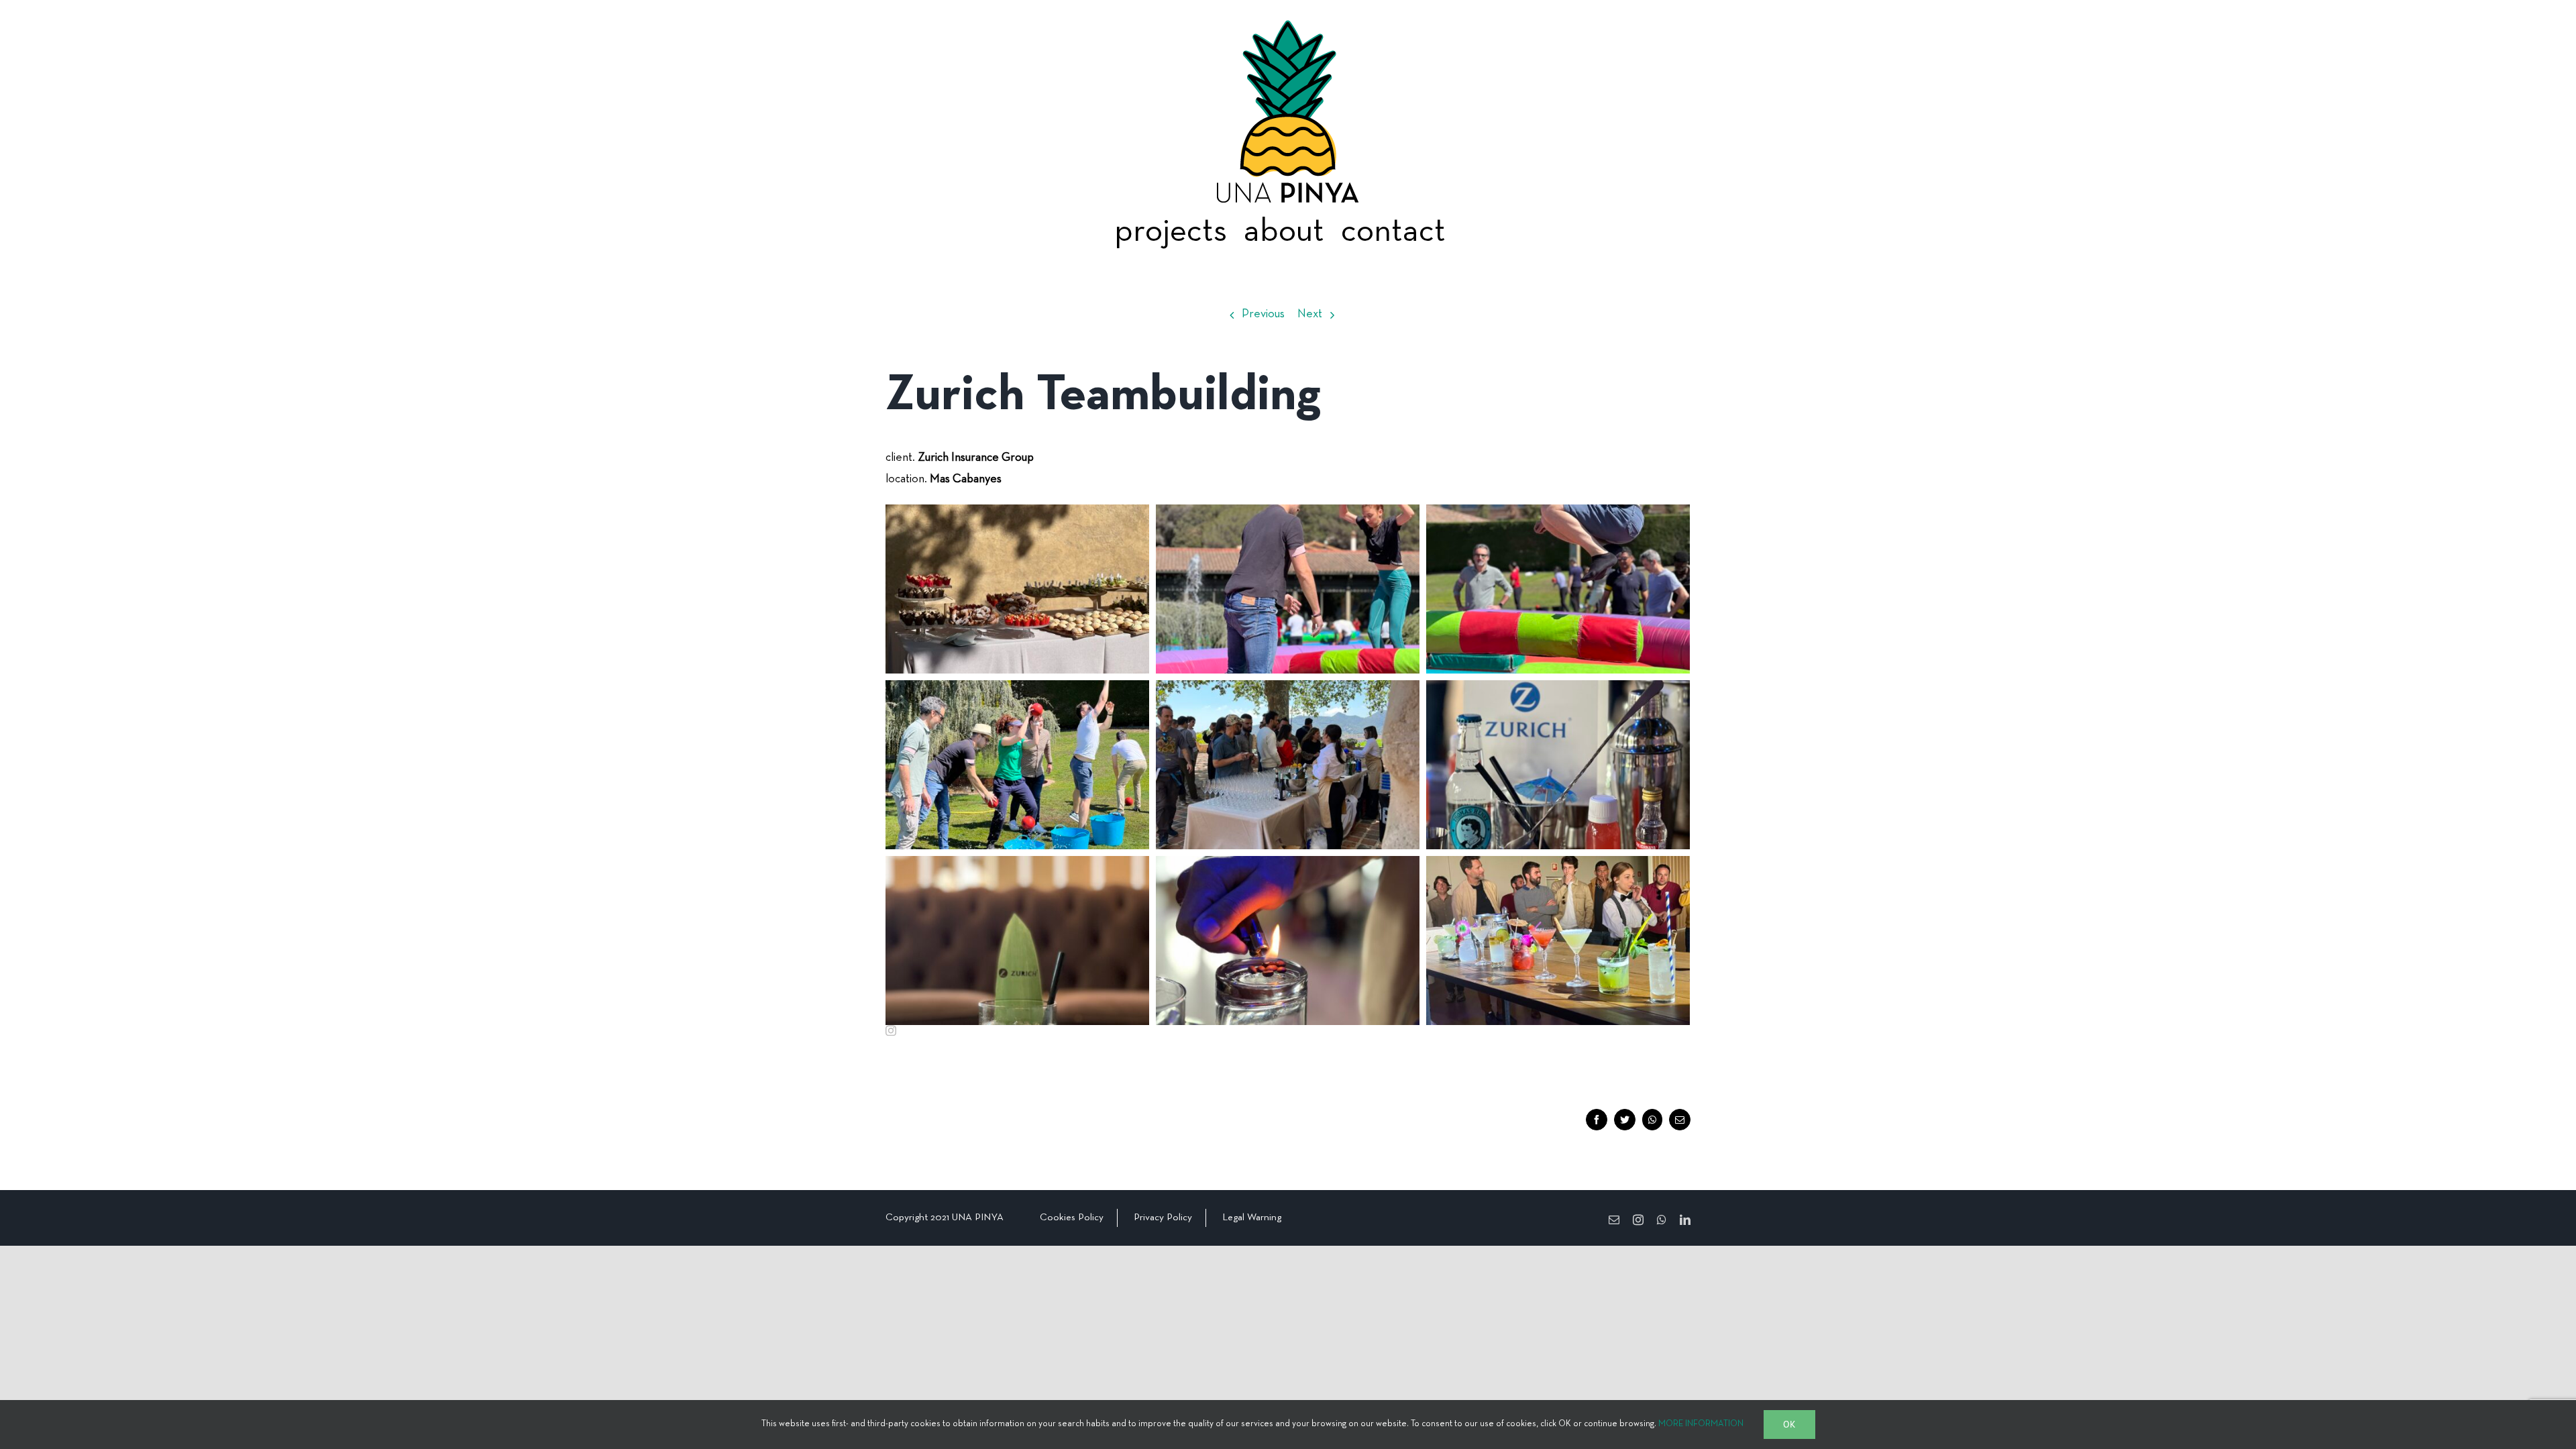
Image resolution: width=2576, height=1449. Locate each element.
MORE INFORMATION (1701, 1424)
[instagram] (891, 1030)
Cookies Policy (1072, 1218)
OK (1789, 1424)
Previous (1263, 314)
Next (1310, 314)
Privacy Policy (1163, 1218)
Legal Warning (1252, 1218)
